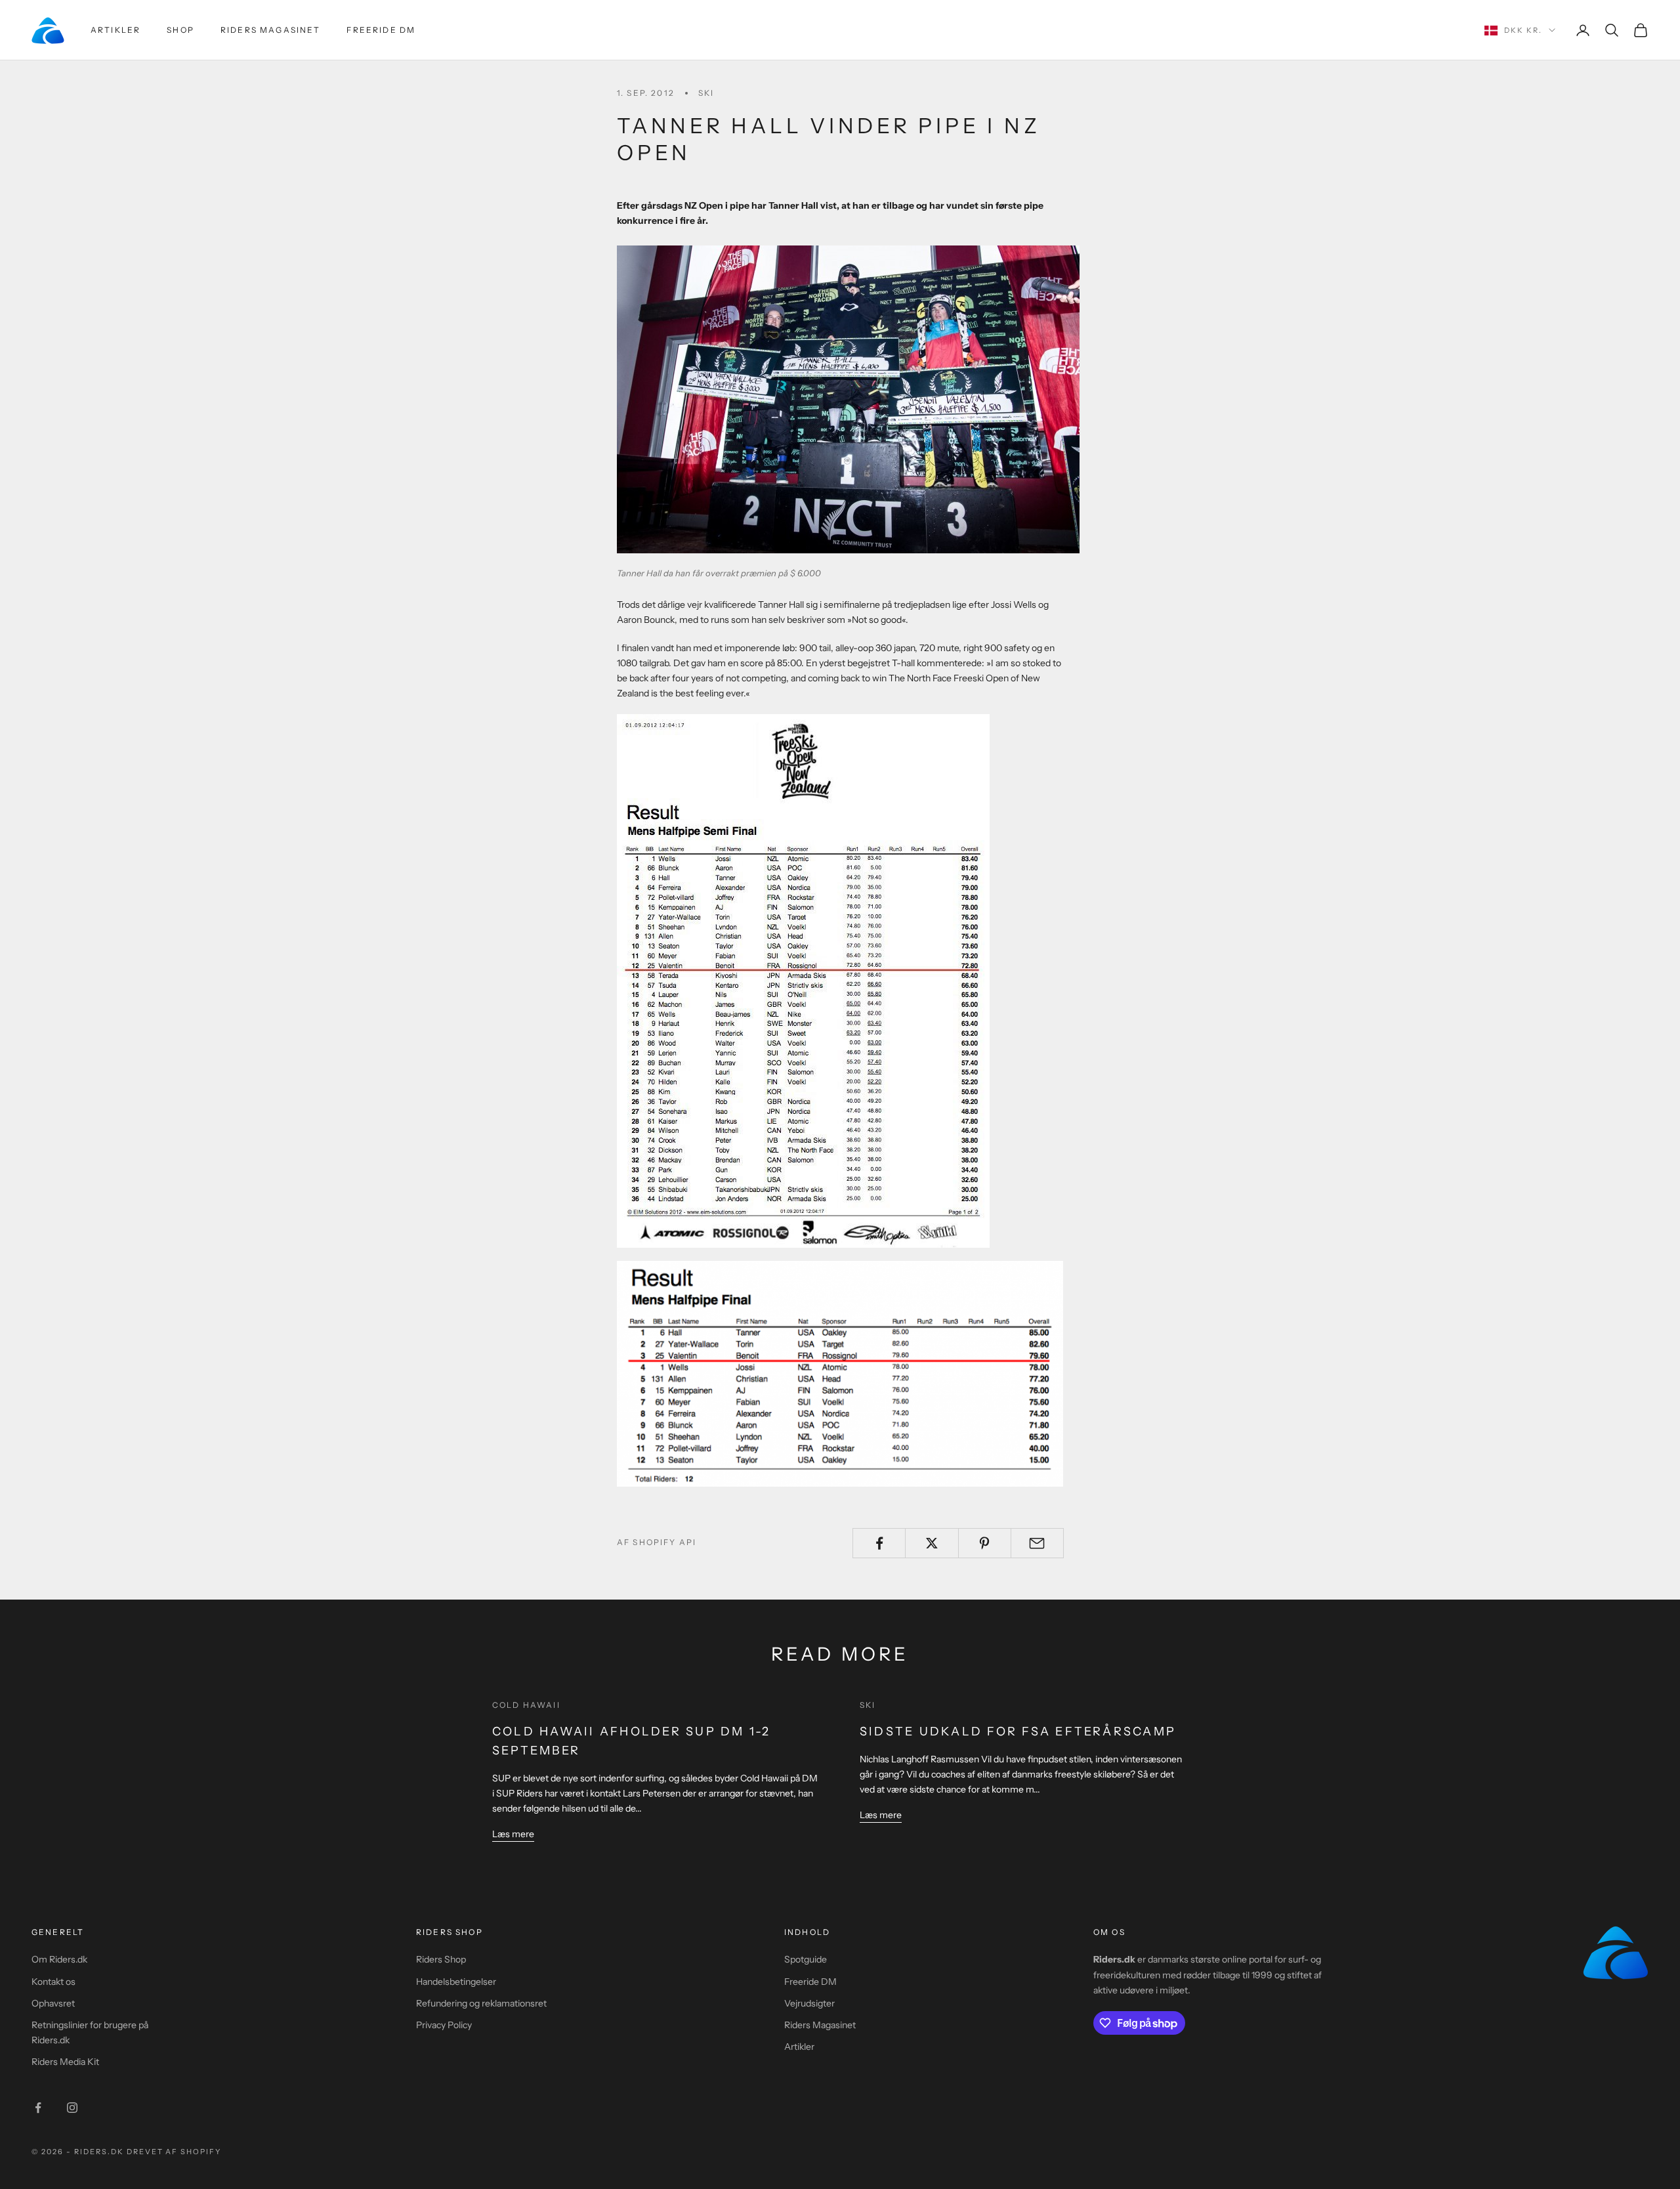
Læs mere (513, 1834)
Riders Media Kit (65, 2062)
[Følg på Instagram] (72, 2108)
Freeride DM (381, 30)
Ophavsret (53, 2003)
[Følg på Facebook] (38, 2108)
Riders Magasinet (271, 30)
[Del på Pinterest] (985, 1543)
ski (706, 93)
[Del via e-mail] (1037, 1543)
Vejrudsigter (809, 2003)
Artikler (115, 30)
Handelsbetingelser (456, 1982)
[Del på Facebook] (879, 1543)
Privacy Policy (444, 2025)
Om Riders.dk (59, 1959)
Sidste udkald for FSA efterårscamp (1018, 1732)
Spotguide (806, 1959)
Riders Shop (441, 1959)
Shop (180, 30)
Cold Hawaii (526, 1705)
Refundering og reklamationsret (481, 2003)
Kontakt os (53, 1982)
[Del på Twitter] (932, 1543)
